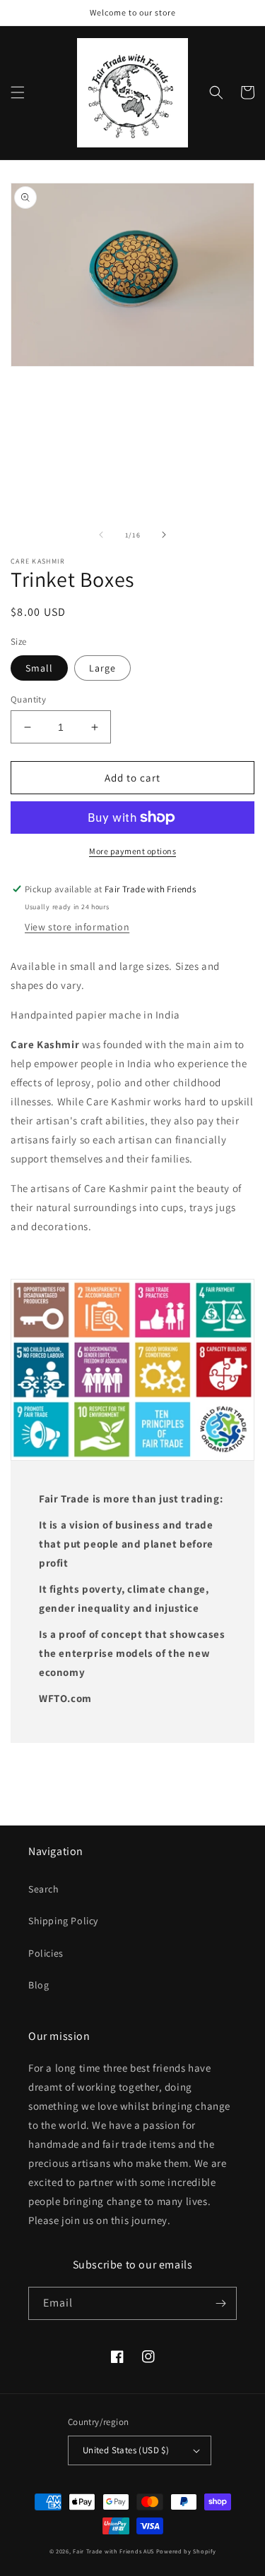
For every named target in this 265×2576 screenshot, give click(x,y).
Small (39, 668)
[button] (18, 92)
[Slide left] (101, 535)
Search (44, 1889)
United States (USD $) (126, 2450)
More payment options (132, 851)
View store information (77, 927)
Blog (39, 1985)
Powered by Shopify (186, 2551)
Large (102, 668)
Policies (46, 1953)
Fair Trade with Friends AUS (113, 2551)
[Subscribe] (220, 2303)
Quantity (28, 699)
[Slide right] (164, 535)
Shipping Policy (63, 1921)
